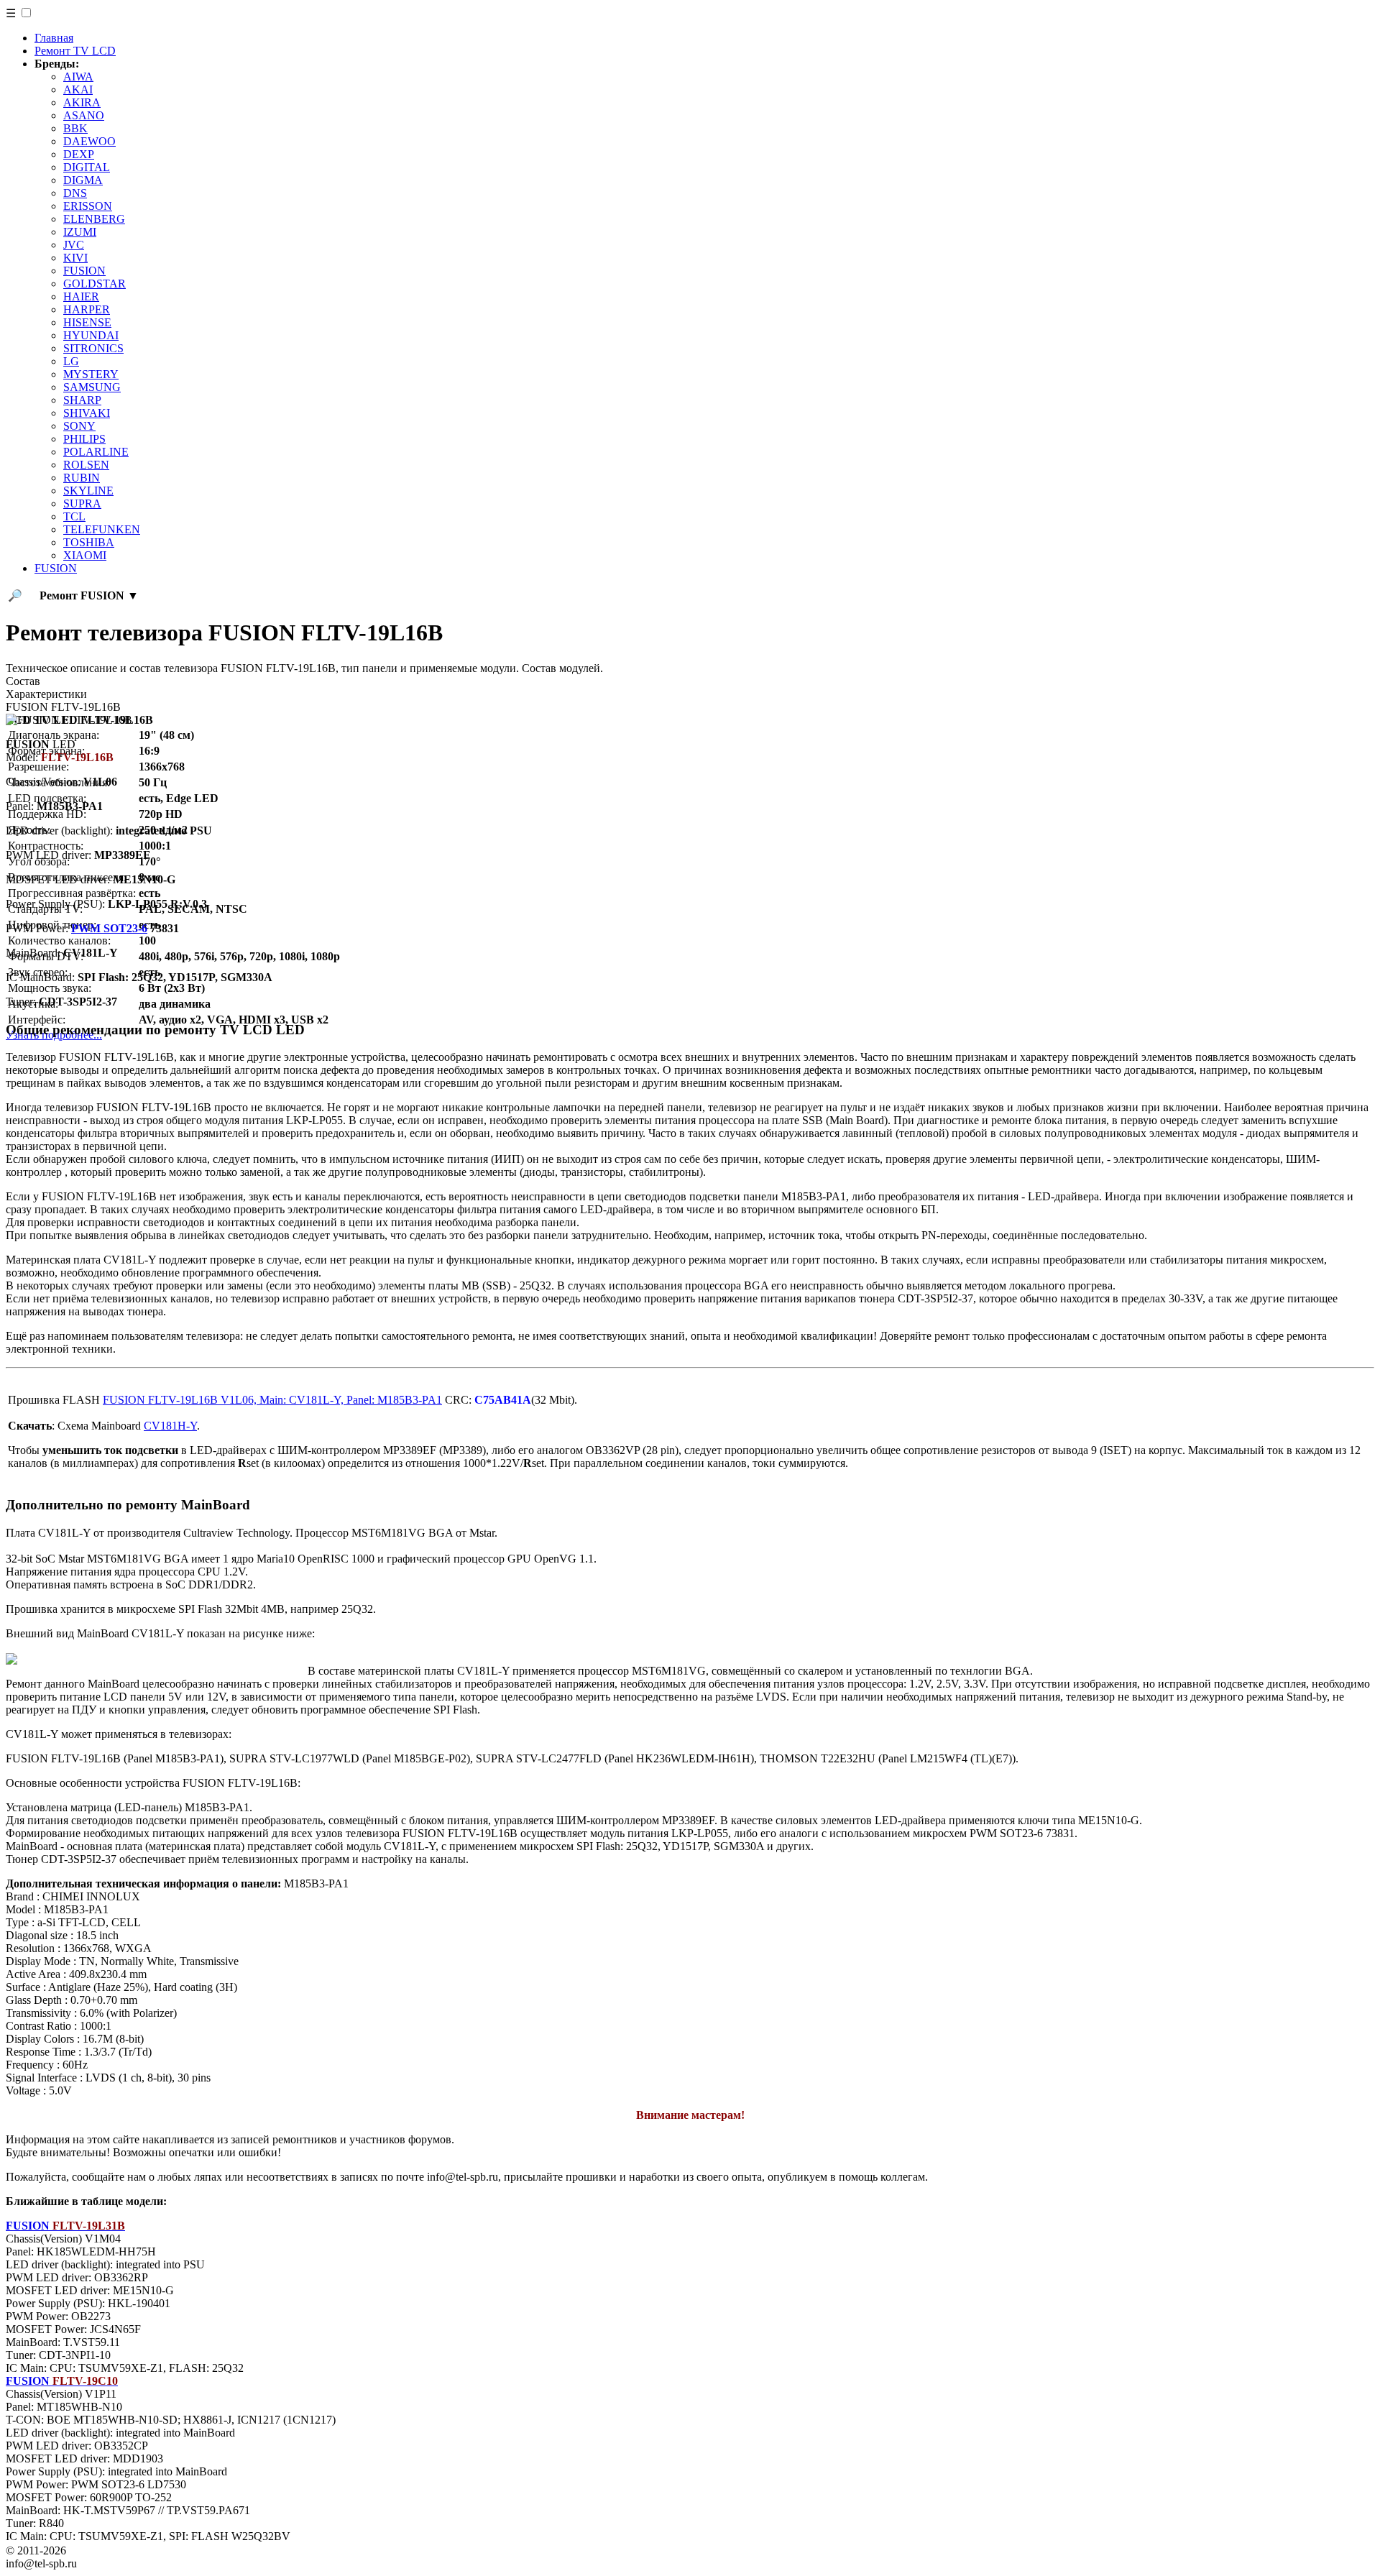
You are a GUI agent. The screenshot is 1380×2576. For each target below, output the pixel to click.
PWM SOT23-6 (109, 928)
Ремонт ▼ (89, 595)
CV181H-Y (170, 1426)
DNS (75, 193)
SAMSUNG (92, 387)
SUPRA (82, 503)
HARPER (87, 309)
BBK (75, 128)
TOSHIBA (89, 542)
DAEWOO (89, 141)
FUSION (84, 271)
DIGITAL (87, 167)
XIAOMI (85, 555)
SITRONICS (93, 348)
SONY (79, 426)
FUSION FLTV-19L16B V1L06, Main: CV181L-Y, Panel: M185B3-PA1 (272, 1400)
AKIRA (82, 102)
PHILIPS (84, 439)
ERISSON (88, 206)
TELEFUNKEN (102, 529)
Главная (54, 38)
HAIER (81, 296)
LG (71, 361)
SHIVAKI (87, 413)
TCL (74, 516)
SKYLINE (88, 491)
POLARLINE (96, 452)
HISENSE (87, 322)
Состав (23, 681)
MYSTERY (91, 374)
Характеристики (46, 694)
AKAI (78, 89)
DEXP (79, 154)
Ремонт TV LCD (75, 51)
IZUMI (80, 232)
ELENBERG (94, 219)
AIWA (78, 77)
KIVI (75, 258)
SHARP (82, 400)
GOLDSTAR (95, 284)
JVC (74, 245)
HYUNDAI (91, 335)
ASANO (84, 115)
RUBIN (82, 478)
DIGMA (83, 180)
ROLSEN (86, 465)
